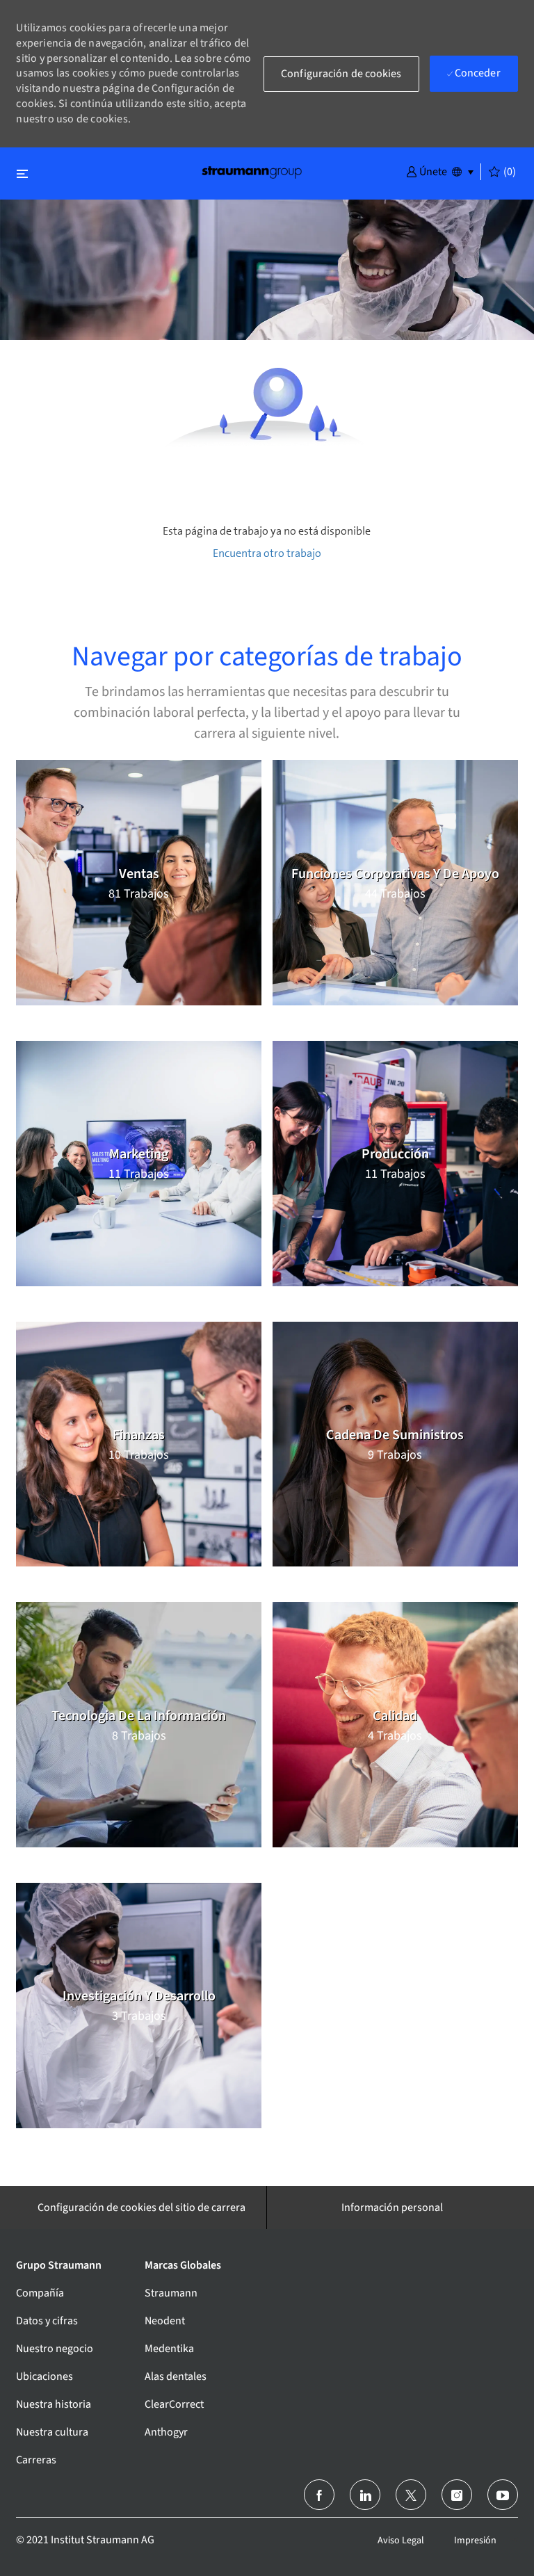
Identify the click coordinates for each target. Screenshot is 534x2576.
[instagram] (457, 2495)
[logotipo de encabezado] (252, 171)
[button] (427, 171)
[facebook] (319, 2495)
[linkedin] (365, 2495)
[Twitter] (411, 2495)
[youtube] (503, 2495)
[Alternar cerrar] (22, 173)
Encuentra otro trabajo (267, 553)
